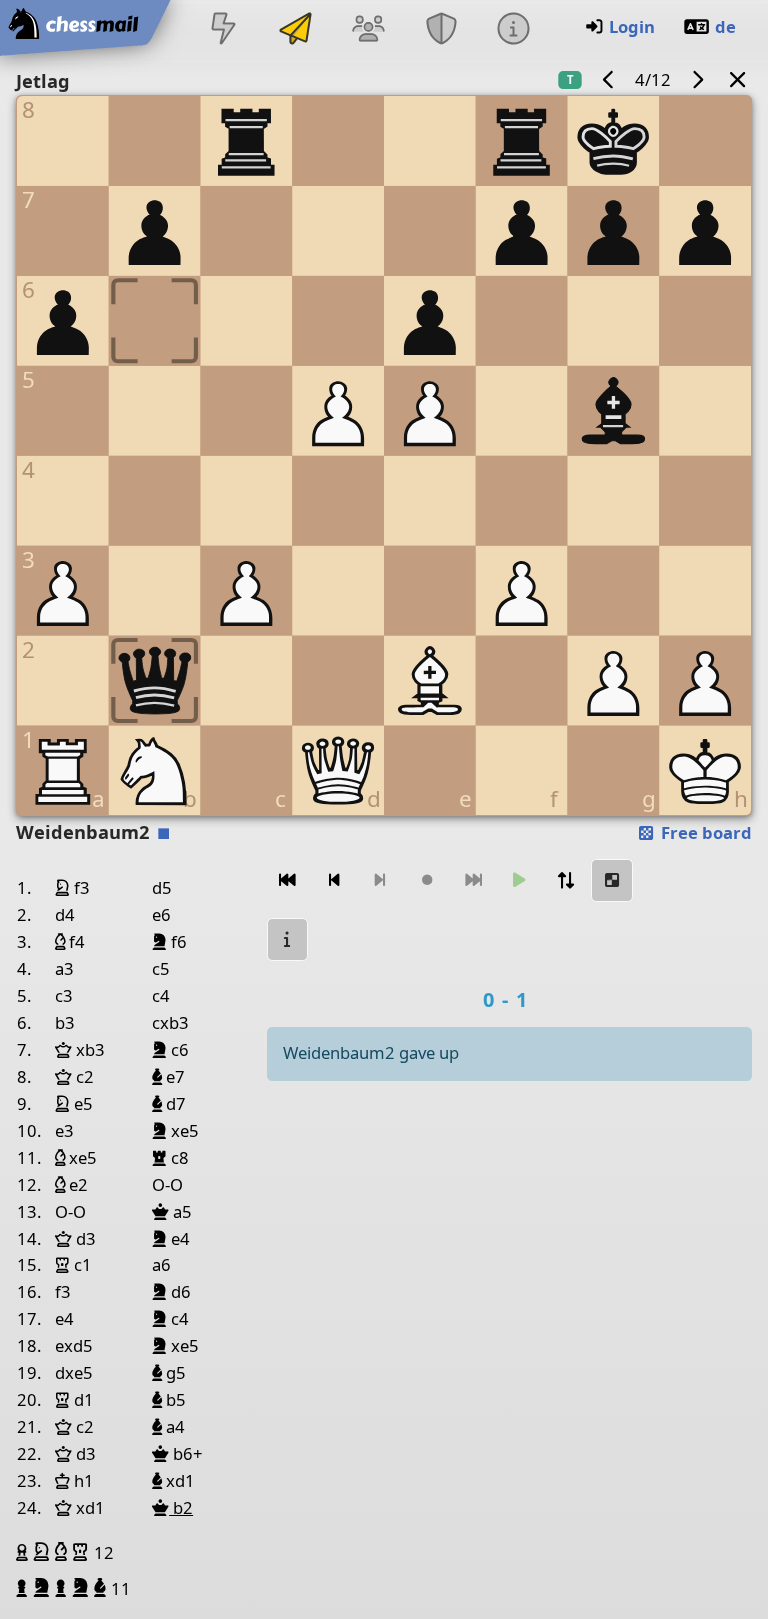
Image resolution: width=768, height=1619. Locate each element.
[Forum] (369, 30)
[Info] (513, 30)
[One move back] (334, 880)
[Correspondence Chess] (296, 30)
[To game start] (288, 880)
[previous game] (609, 79)
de (725, 26)
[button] (24, 1552)
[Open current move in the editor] (612, 880)
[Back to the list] (738, 79)
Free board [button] (704, 832)
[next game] (697, 79)
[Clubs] (441, 30)
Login (632, 26)
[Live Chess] (223, 30)
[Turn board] (566, 880)
